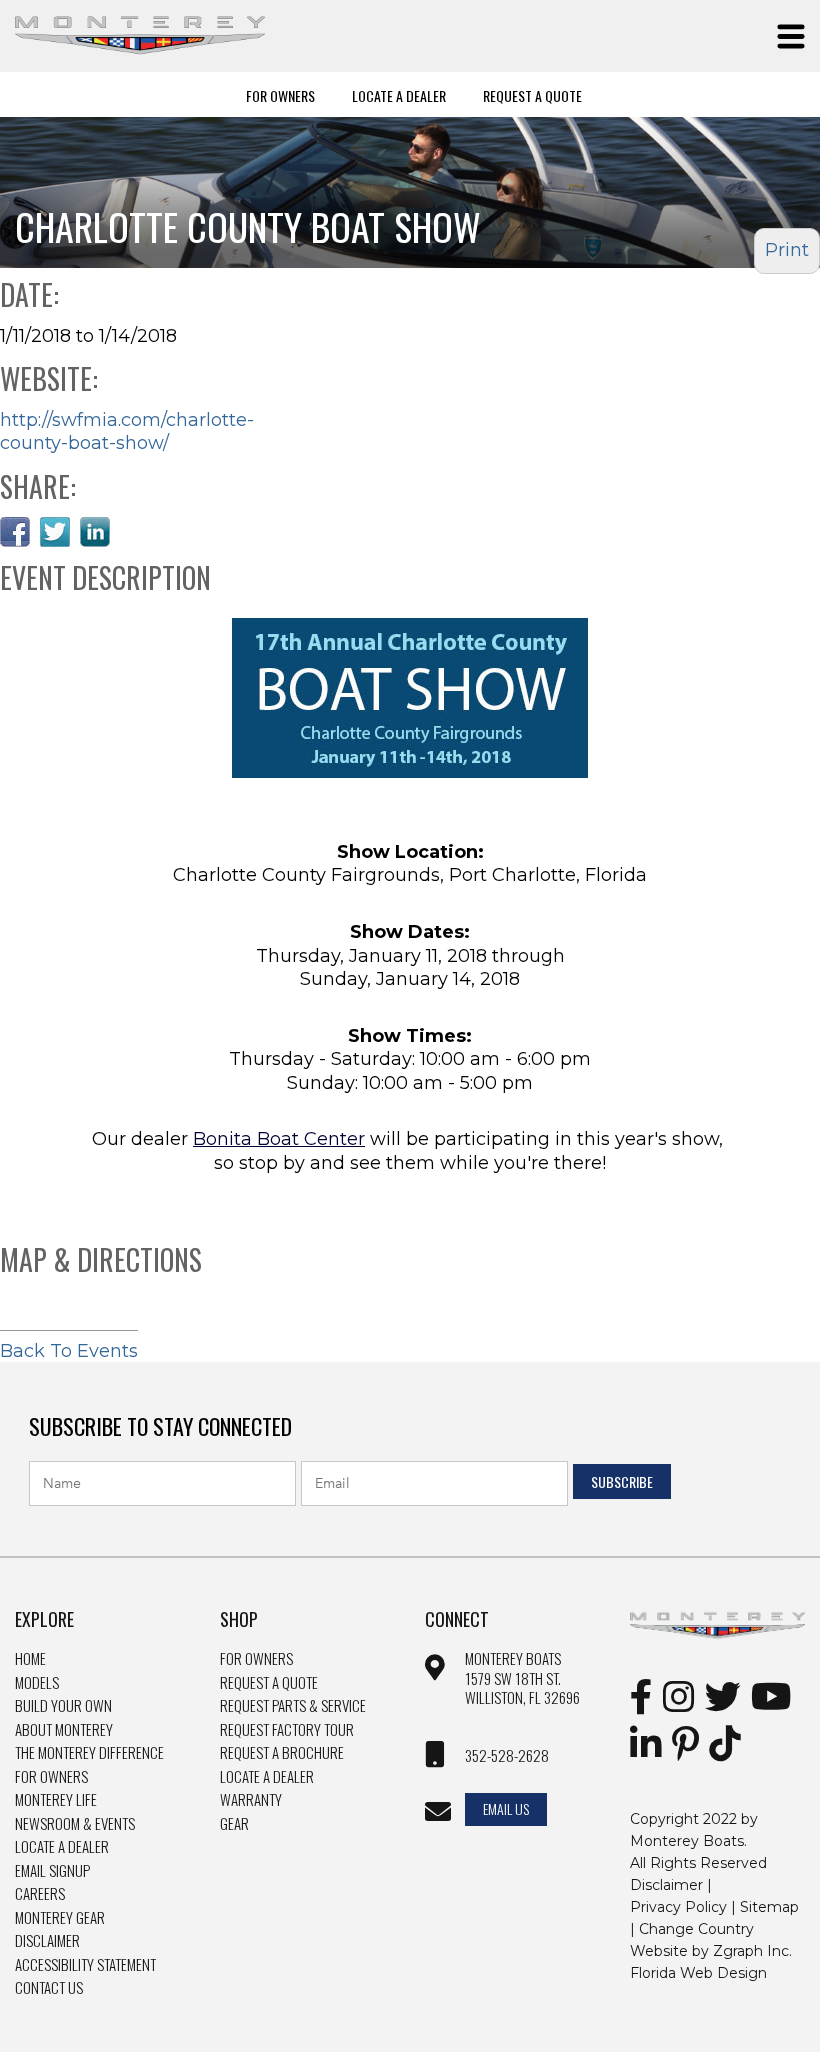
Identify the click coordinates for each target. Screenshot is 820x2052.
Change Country (696, 1929)
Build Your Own (63, 1706)
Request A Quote (532, 95)
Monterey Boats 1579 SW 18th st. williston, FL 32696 (522, 1678)
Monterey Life (56, 1800)
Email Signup (52, 1871)
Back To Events (69, 1351)
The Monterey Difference (89, 1753)
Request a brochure (282, 1753)
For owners (256, 1659)
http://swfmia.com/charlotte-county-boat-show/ (127, 431)
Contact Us (49, 1988)
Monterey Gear (60, 1918)
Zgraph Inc (751, 1951)
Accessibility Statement (85, 1965)
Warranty (251, 1800)
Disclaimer (47, 1941)
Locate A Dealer (399, 95)
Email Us (506, 1808)
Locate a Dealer (62, 1847)
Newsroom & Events (75, 1824)
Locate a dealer (267, 1777)
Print (787, 250)
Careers (40, 1894)
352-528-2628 (507, 1756)
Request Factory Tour (287, 1730)
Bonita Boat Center (279, 1139)
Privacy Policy (678, 1907)
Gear (234, 1824)
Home (30, 1659)
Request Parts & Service (293, 1706)
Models (37, 1683)
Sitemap (769, 1907)
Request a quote (269, 1683)
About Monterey (64, 1730)
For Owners (280, 95)
